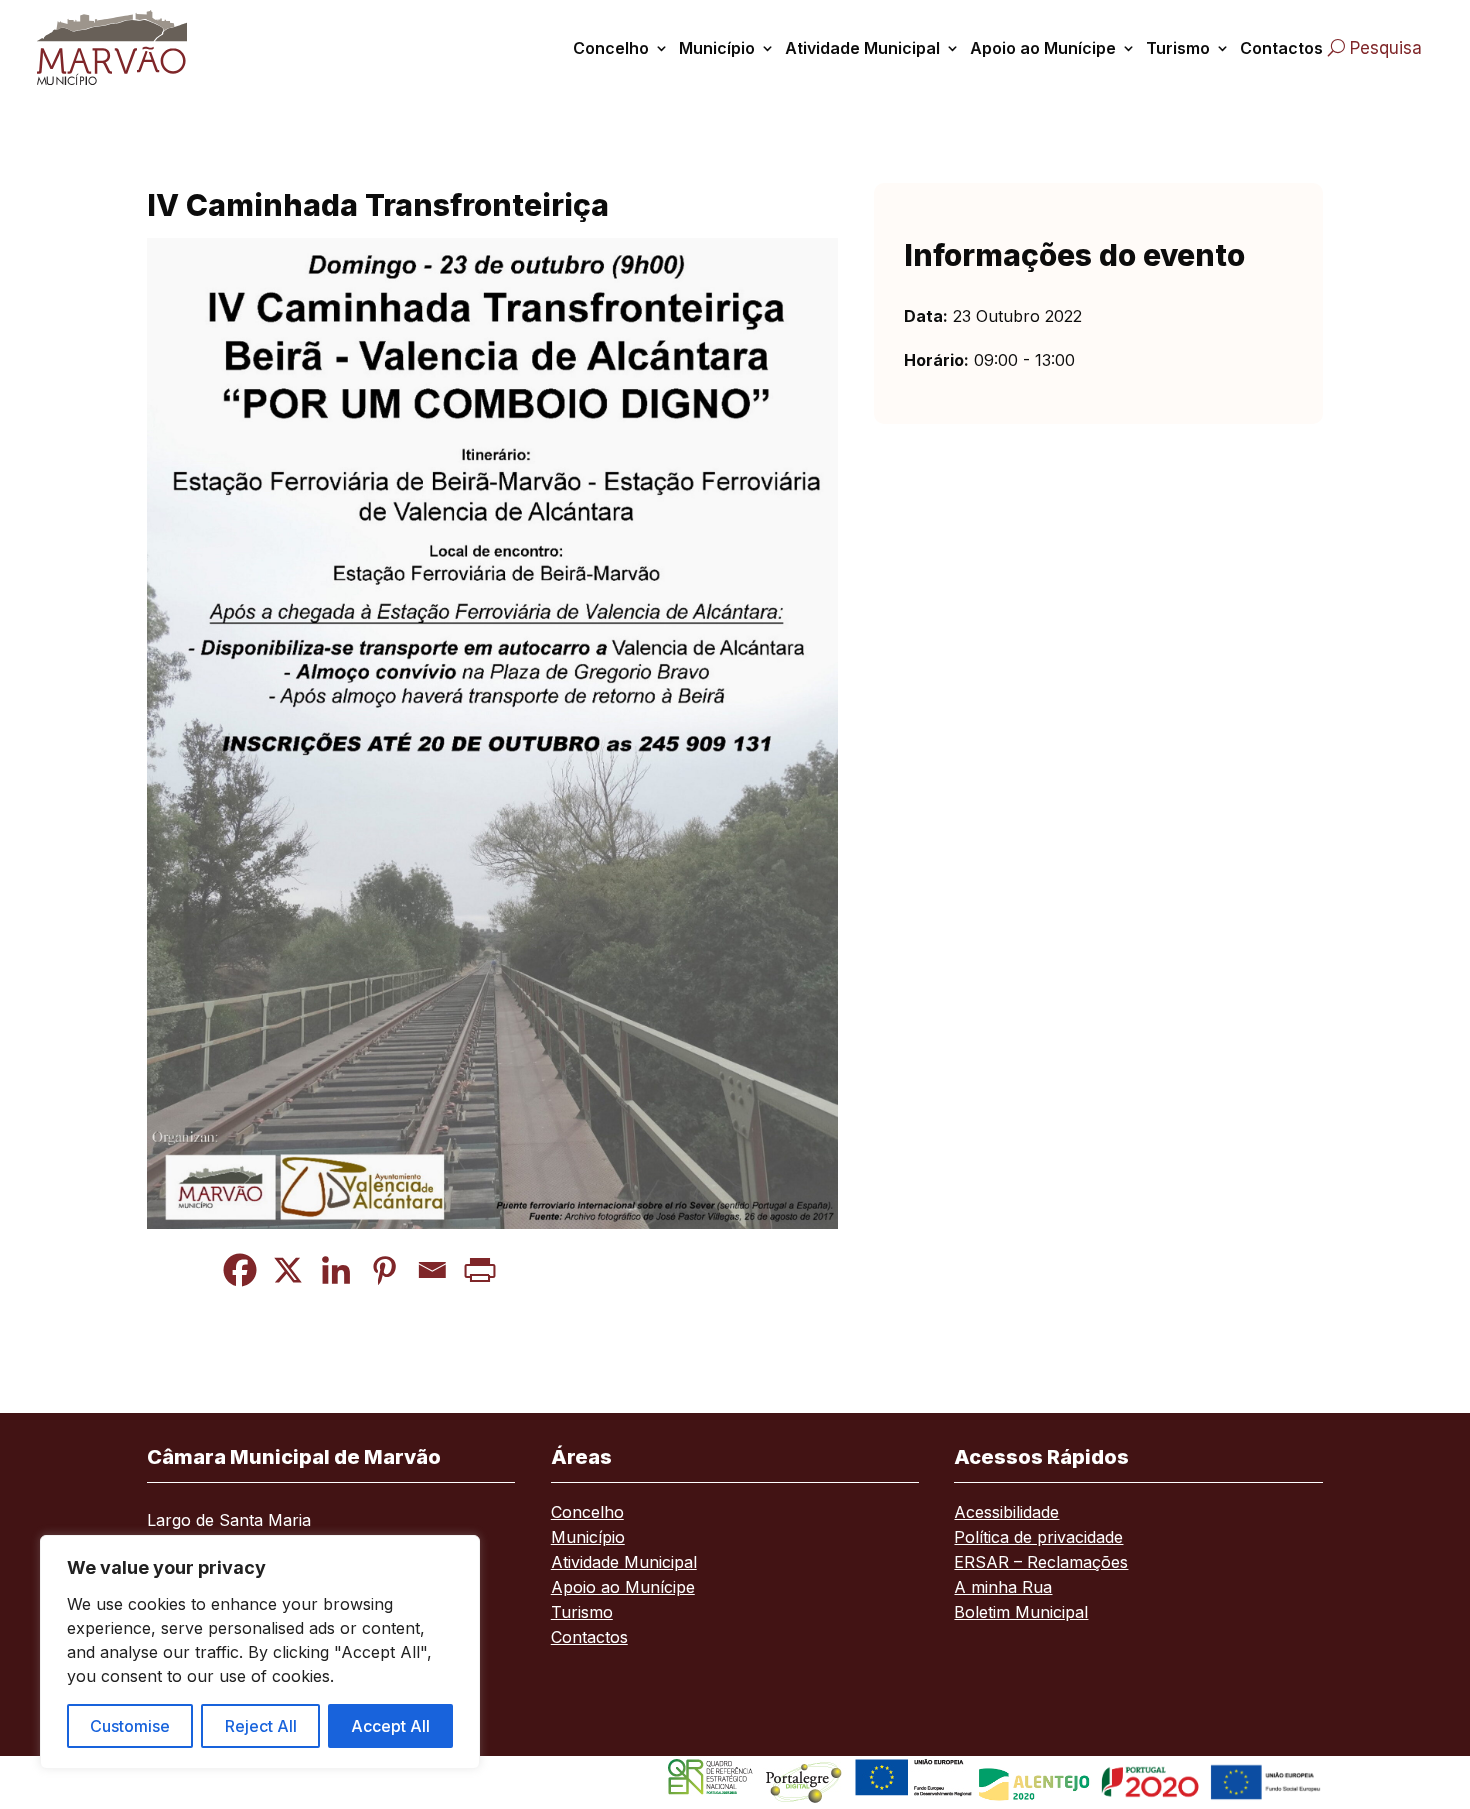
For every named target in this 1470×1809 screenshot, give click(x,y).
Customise (130, 1726)
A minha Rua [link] (1003, 1588)
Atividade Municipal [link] (862, 48)
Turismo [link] (1178, 48)
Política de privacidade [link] (1038, 1538)
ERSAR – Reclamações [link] (1041, 1563)
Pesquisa (1386, 48)
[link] (131, 47)
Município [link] (717, 48)
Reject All (261, 1726)
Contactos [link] (1281, 48)
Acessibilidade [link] (1006, 1513)
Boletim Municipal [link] (1021, 1613)
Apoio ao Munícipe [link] (1043, 48)
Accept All (390, 1726)
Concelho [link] (611, 48)
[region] (260, 1652)
